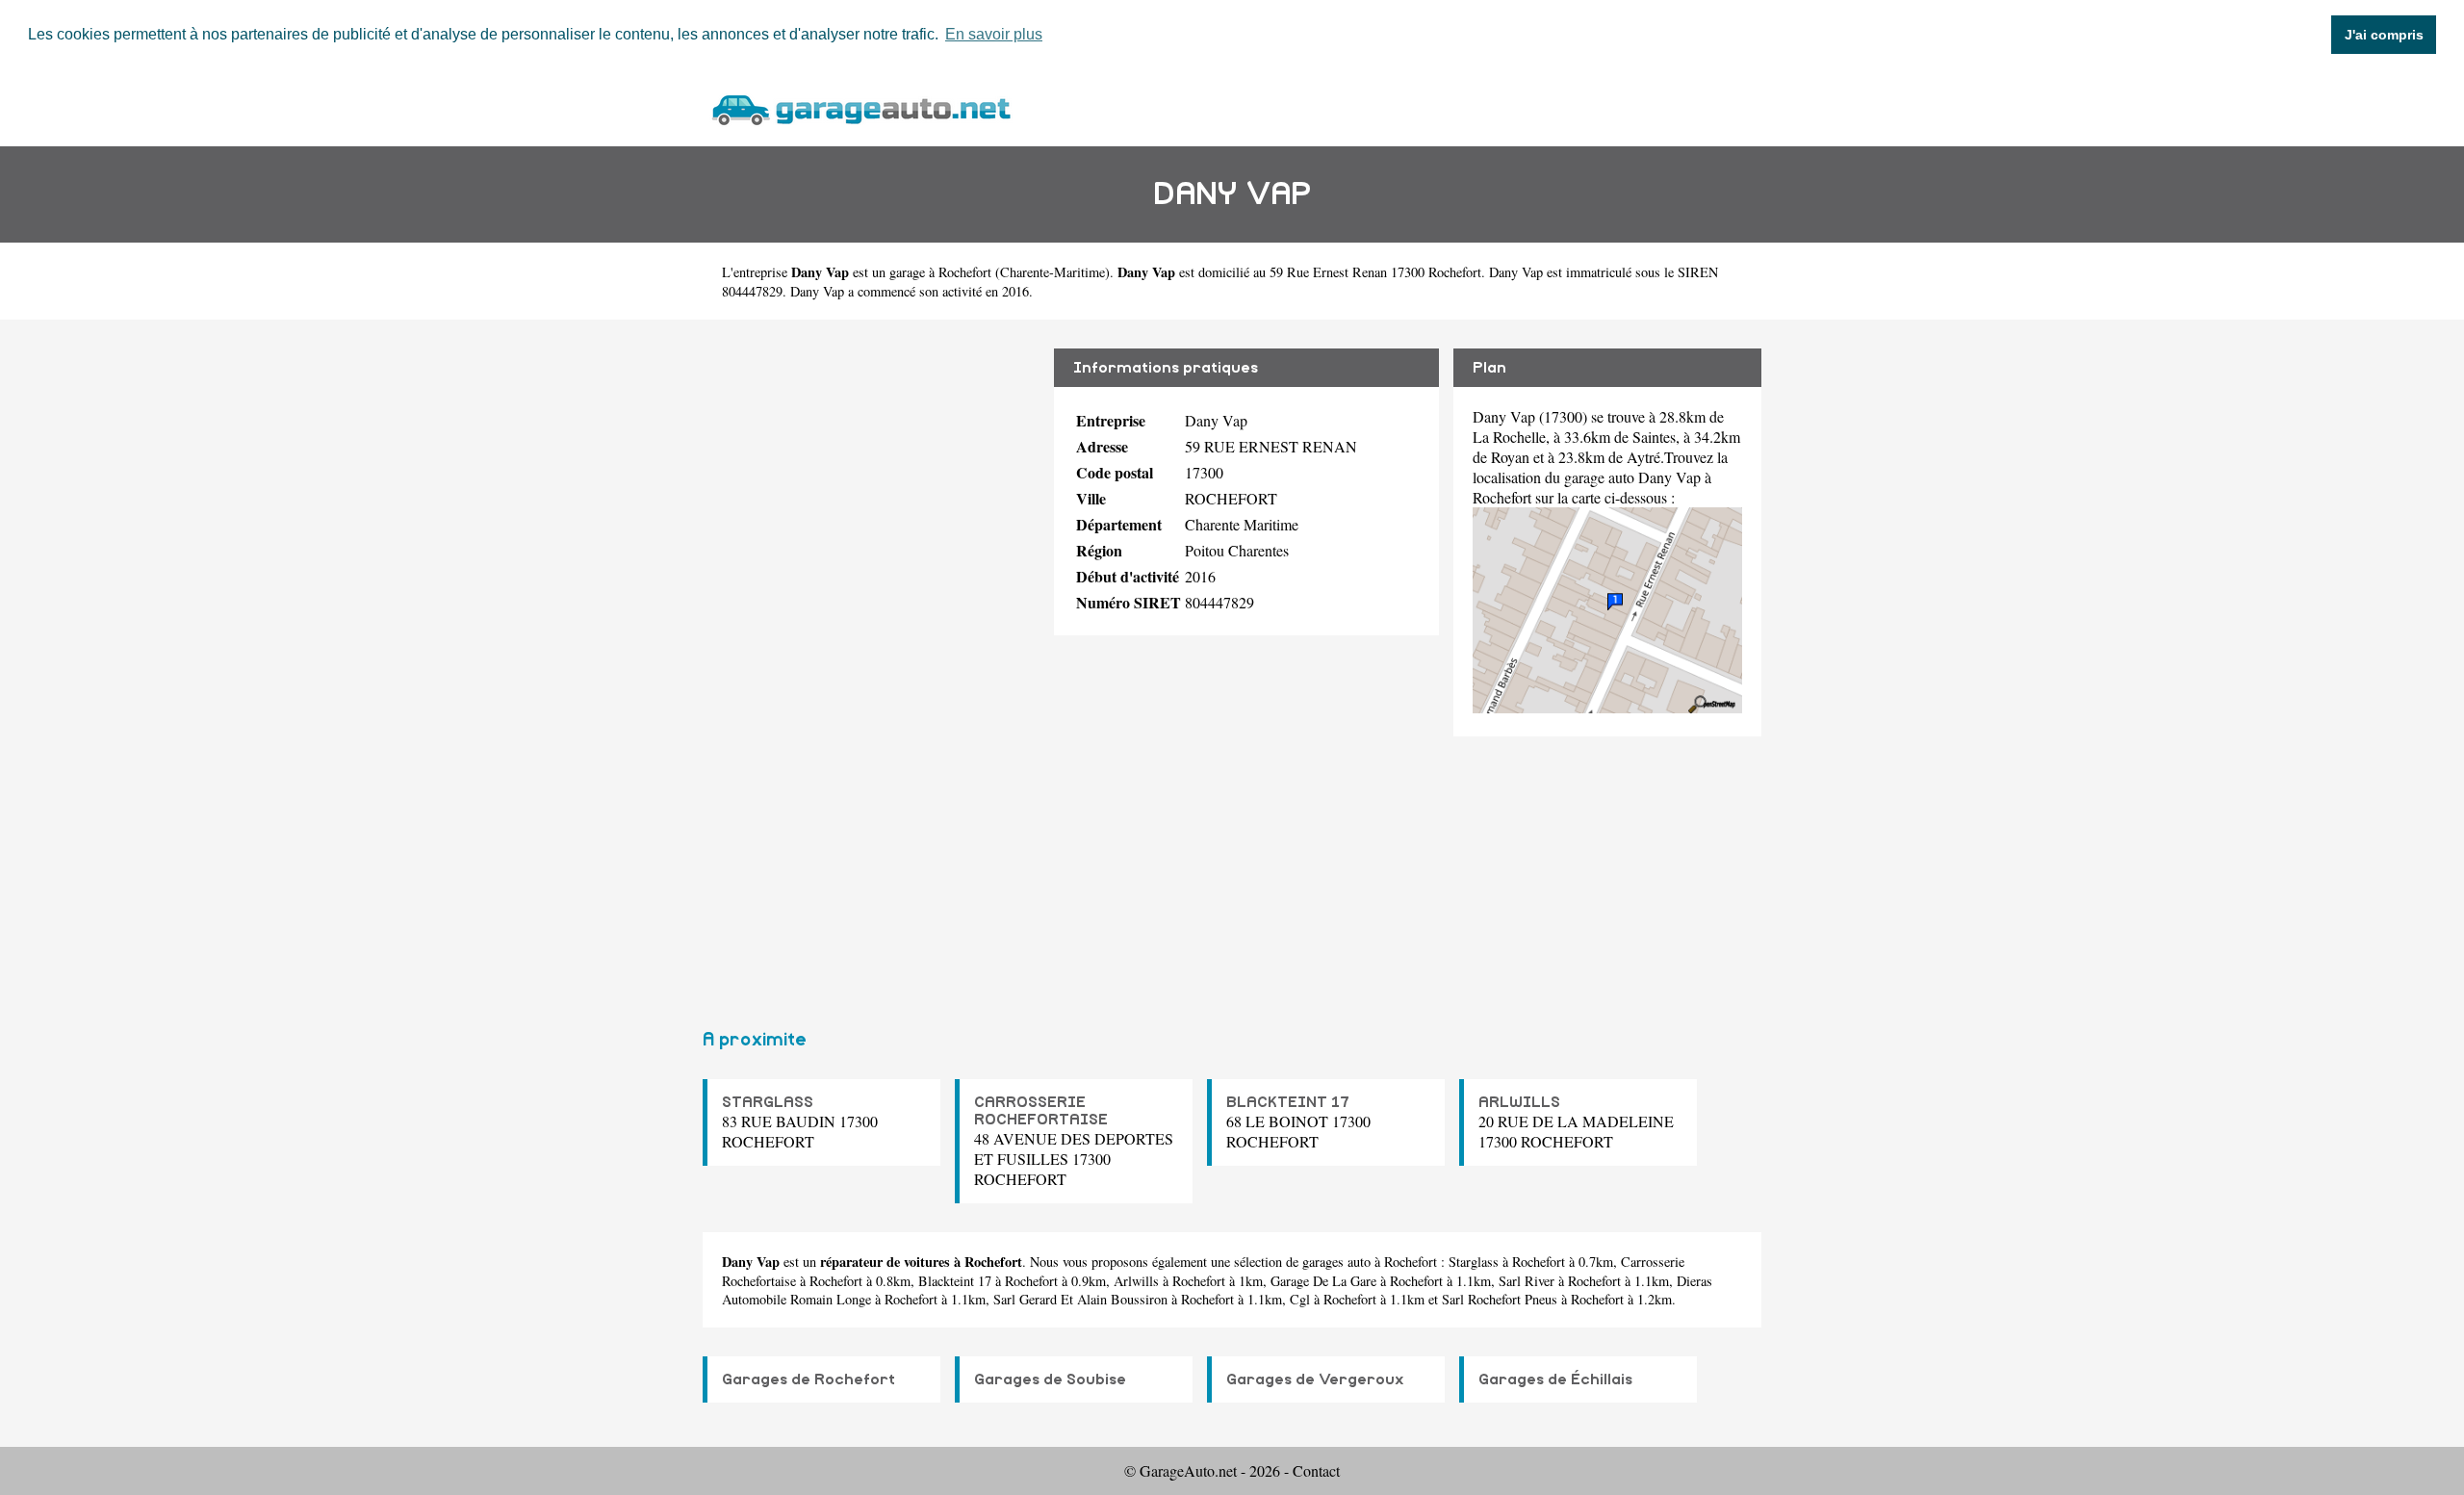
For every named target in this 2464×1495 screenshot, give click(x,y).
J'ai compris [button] (2384, 35)
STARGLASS (768, 1102)
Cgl (1300, 1299)
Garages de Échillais (1555, 1379)
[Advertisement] (871, 666)
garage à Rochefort (940, 272)
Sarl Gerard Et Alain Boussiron (1080, 1299)
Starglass (1474, 1262)
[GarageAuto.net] (860, 107)
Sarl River (1527, 1281)
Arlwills (1136, 1281)
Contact (1316, 1470)
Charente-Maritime (1052, 272)
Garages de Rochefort (808, 1379)
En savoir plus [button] (994, 34)
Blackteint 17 (955, 1281)
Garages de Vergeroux (1315, 1379)
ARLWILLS (1519, 1102)
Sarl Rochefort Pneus (1500, 1299)
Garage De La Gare (1323, 1281)
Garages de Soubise (1050, 1379)
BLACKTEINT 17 (1288, 1102)
